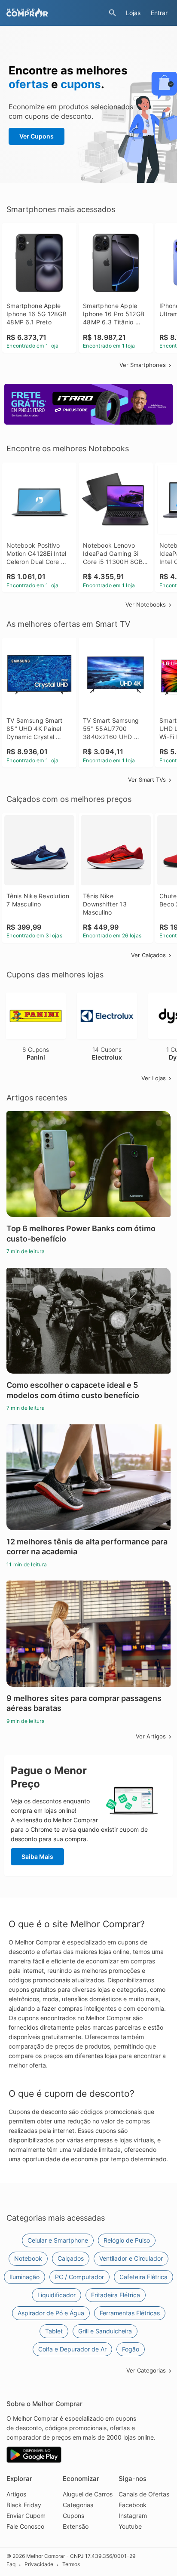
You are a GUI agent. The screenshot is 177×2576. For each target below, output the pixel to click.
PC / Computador (79, 2277)
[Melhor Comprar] (55, 13)
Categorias (78, 2505)
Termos (71, 2565)
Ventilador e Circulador (131, 2258)
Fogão (131, 2349)
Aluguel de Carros (88, 2494)
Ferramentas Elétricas (130, 2313)
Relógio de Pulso (127, 2240)
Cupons (73, 2516)
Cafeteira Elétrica (143, 2277)
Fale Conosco (25, 2526)
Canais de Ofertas (144, 2494)
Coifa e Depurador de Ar (72, 2349)
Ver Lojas (154, 1078)
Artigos (16, 2494)
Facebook (133, 2505)
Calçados (71, 2258)
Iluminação (24, 2277)
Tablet (54, 2331)
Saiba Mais (37, 1857)
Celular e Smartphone (58, 2240)
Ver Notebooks (146, 604)
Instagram (133, 2516)
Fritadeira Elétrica (116, 2295)
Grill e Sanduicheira (105, 2331)
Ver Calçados (148, 955)
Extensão (76, 2526)
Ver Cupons (37, 136)
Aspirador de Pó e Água (51, 2313)
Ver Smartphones (143, 365)
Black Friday (24, 2505)
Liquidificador (56, 2295)
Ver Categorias (146, 2370)
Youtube (130, 2526)
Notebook (28, 2258)
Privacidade (39, 2565)
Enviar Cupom (26, 2516)
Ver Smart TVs (147, 780)
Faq (11, 2565)
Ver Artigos (151, 1736)
